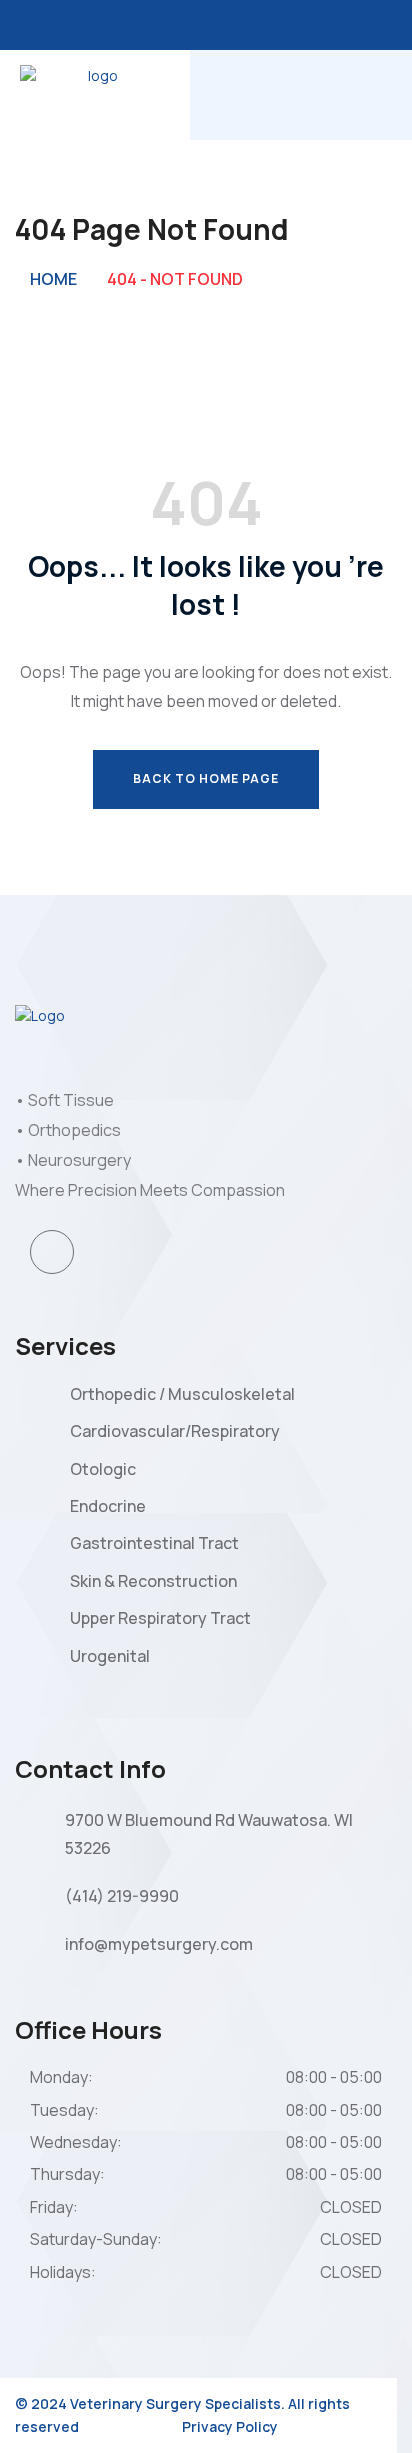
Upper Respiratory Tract (160, 1618)
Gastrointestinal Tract (154, 1543)
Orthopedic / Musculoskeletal (182, 1394)
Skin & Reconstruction (153, 1581)
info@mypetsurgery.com (159, 1944)
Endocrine (108, 1506)
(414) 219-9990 (122, 1896)
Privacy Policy (230, 2426)
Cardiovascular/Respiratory (175, 1431)
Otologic (103, 1469)
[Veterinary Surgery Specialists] (95, 93)
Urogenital (110, 1656)
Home (53, 279)
